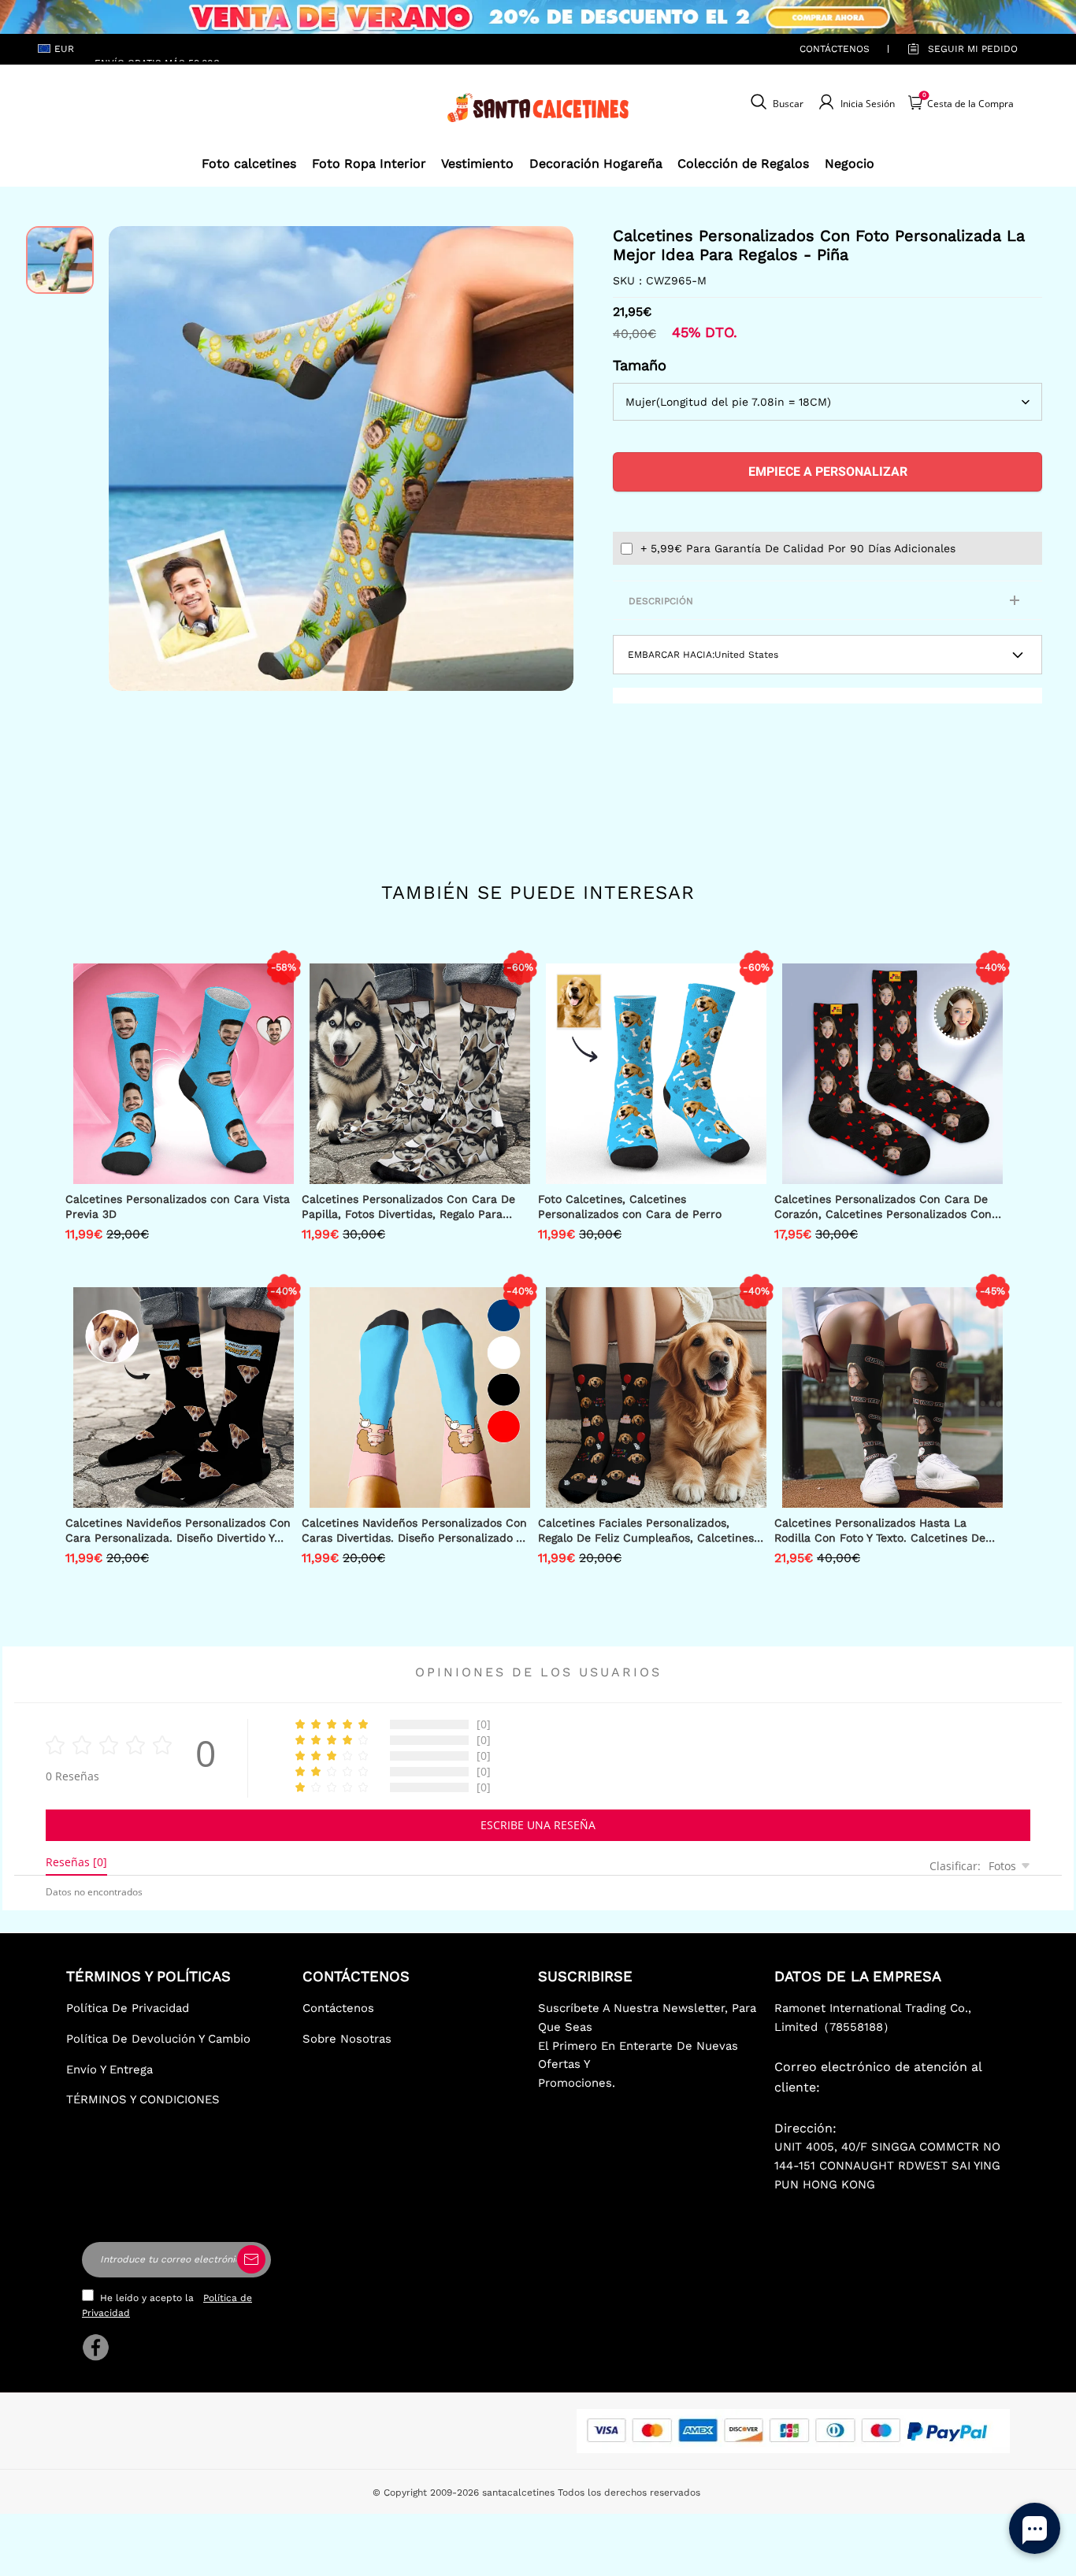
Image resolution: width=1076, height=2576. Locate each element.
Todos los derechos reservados (629, 2492)
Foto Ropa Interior (369, 163)
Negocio (850, 163)
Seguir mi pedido (973, 49)
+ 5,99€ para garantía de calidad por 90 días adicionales (798, 548)
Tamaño (640, 365)
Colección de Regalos (743, 163)
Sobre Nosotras (347, 2039)
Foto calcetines (249, 163)
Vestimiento (477, 163)
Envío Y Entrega (109, 2069)
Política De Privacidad (128, 2008)
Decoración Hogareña (596, 163)
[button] (132, 458)
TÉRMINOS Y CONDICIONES (143, 2099)
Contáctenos (835, 49)
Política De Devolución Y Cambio (158, 2039)
